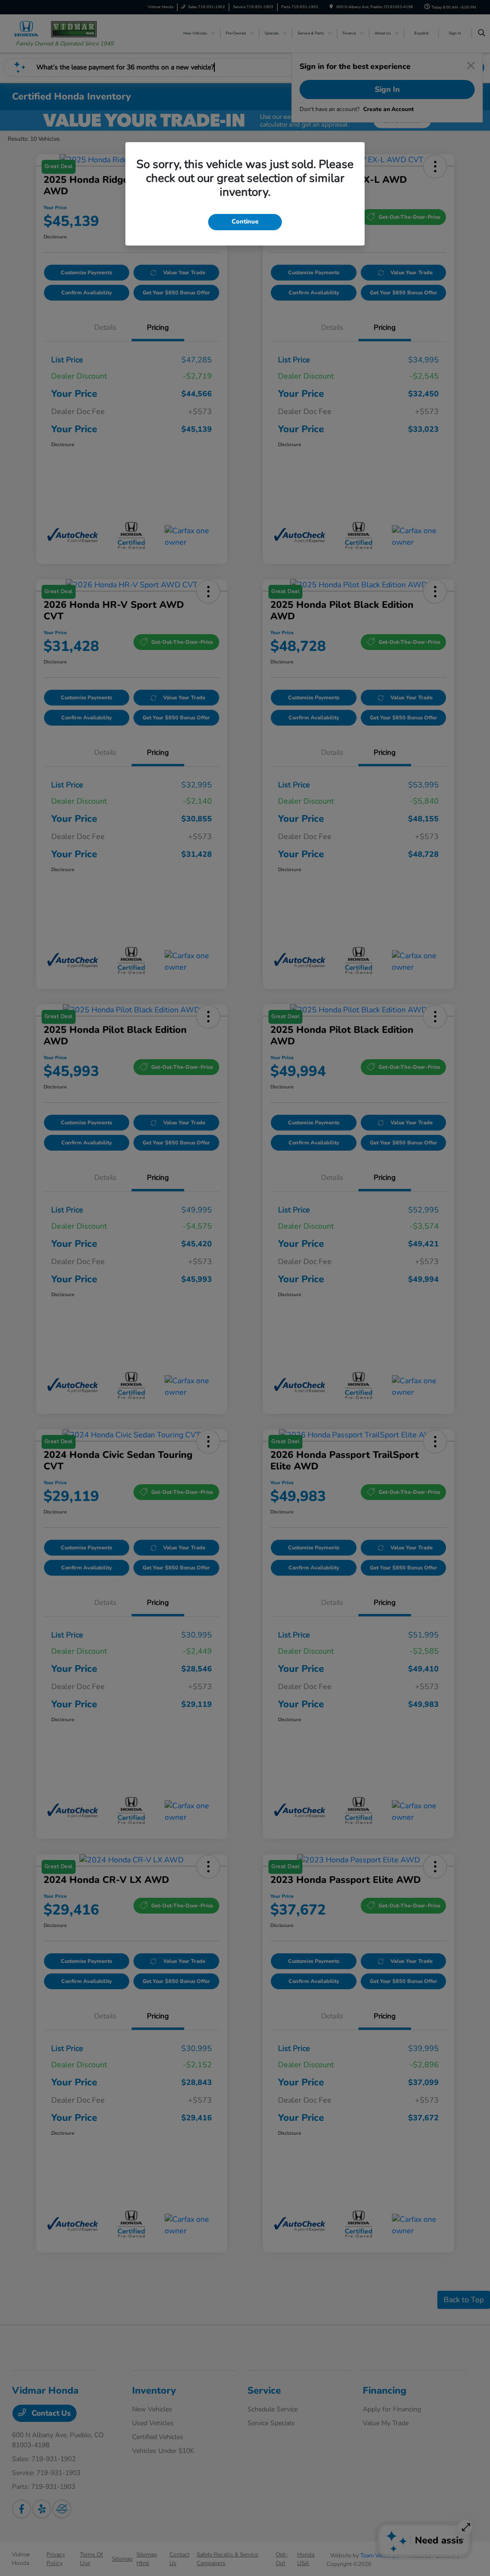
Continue (245, 222)
